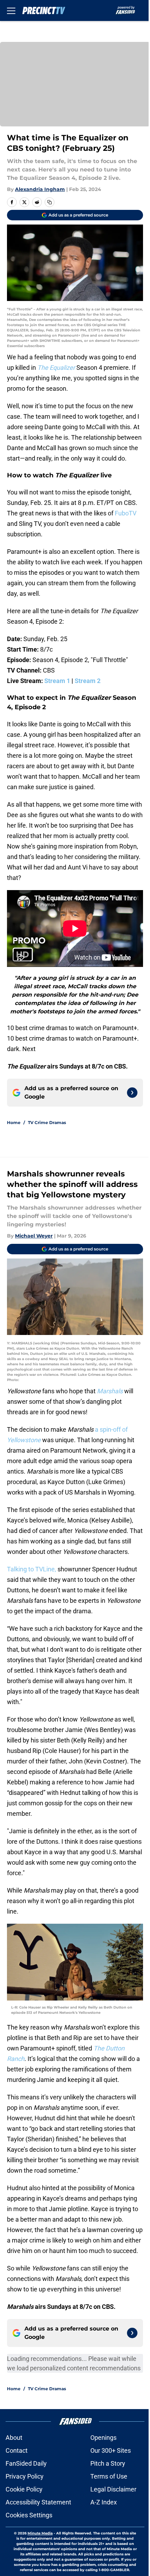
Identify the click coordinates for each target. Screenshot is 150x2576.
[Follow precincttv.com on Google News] (132, 1093)
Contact (17, 2450)
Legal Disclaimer (113, 2489)
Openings (103, 2438)
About (14, 2438)
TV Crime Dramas (47, 1122)
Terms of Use (109, 2476)
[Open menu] (11, 10)
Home (14, 1122)
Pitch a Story (108, 2463)
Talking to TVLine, (32, 1569)
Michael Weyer (34, 1236)
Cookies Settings (29, 2515)
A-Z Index (104, 2502)
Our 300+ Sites (111, 2450)
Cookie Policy (24, 2489)
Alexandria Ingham (40, 189)
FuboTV (126, 513)
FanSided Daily (26, 2463)
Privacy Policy (25, 2476)
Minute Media (40, 2533)
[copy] (50, 202)
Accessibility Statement (38, 2502)
